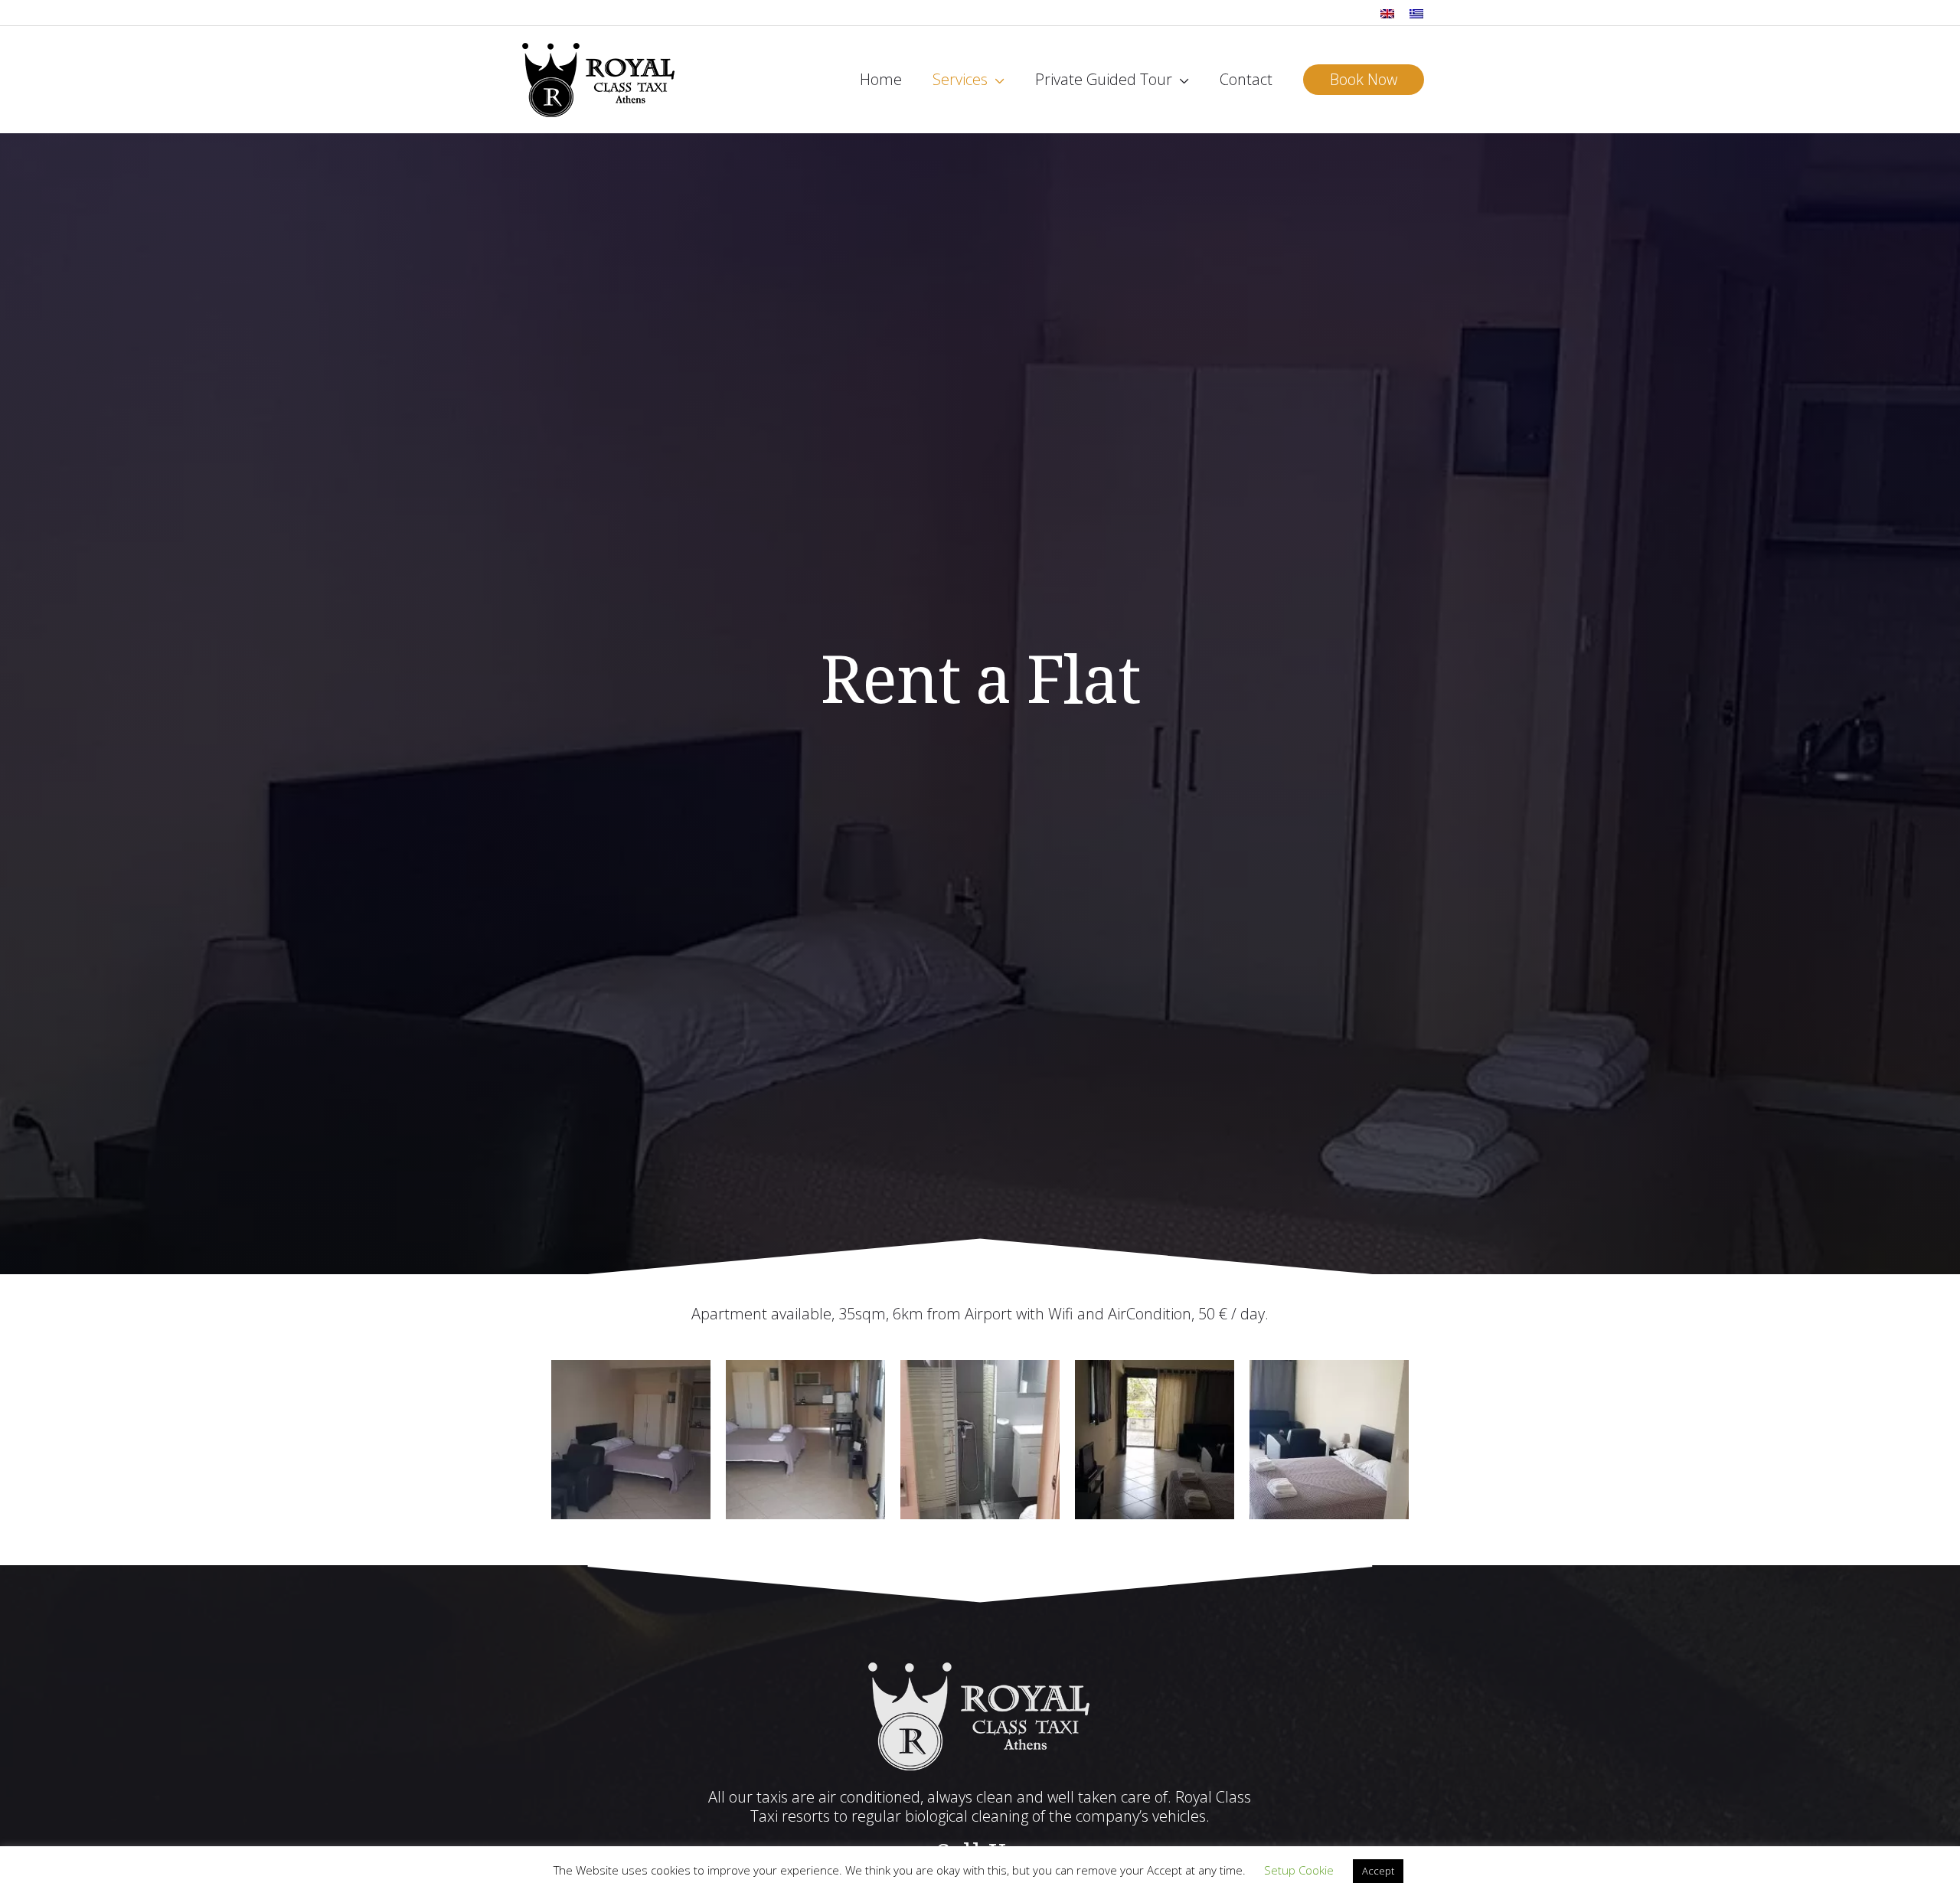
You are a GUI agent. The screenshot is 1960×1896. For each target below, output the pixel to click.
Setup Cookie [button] (1299, 1870)
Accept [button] (1378, 1871)
